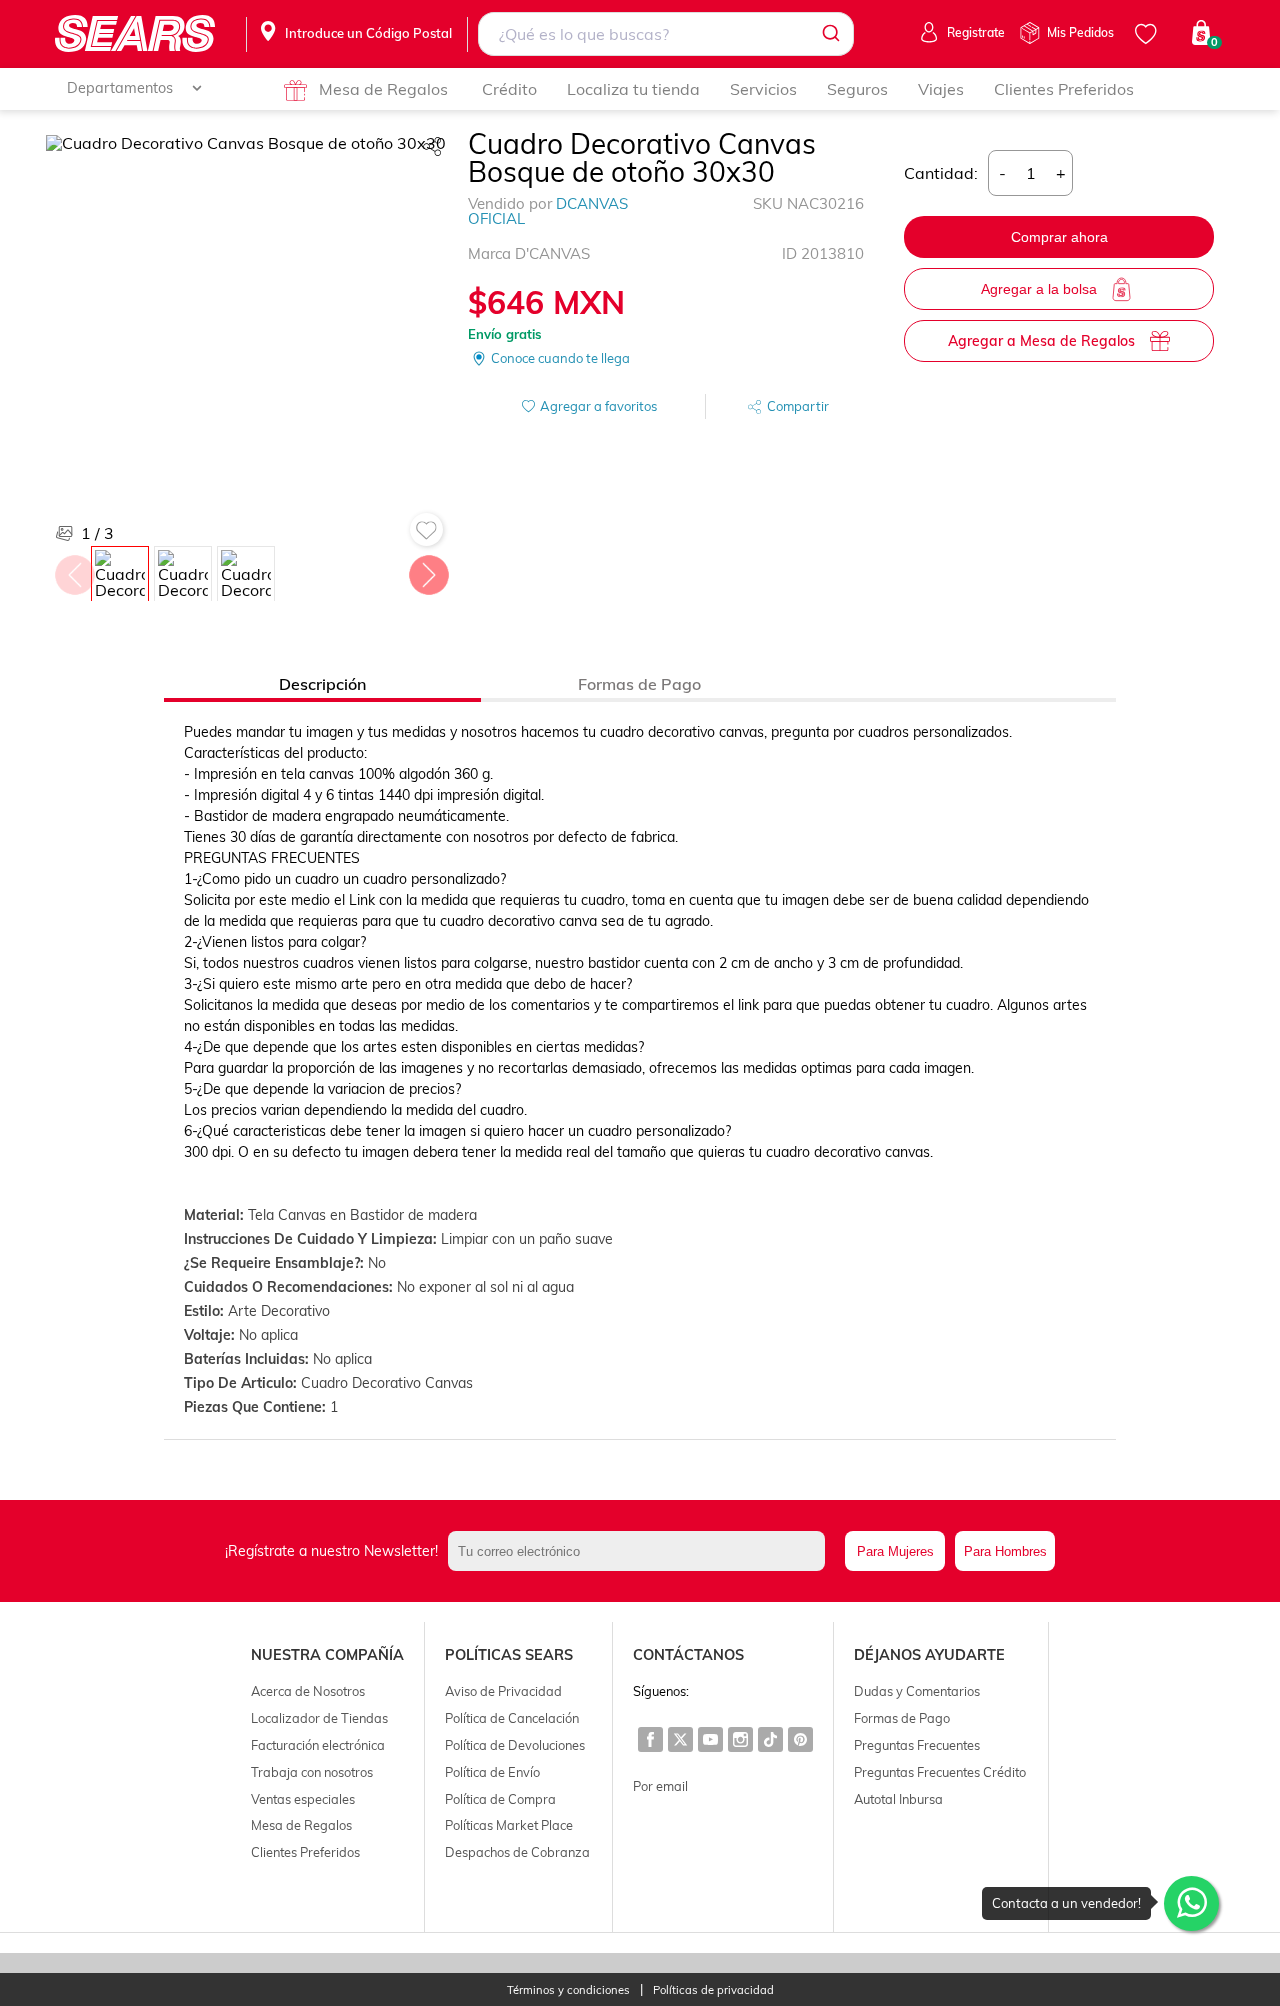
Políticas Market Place (509, 1825)
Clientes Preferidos (1064, 89)
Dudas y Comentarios (917, 1691)
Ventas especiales (303, 1799)
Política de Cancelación (512, 1718)
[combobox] (666, 34)
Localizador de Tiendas (319, 1718)
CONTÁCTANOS (688, 1655)
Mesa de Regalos (383, 89)
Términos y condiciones (568, 1990)
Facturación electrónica (318, 1745)
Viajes (941, 89)
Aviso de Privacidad (503, 1691)
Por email (660, 1786)
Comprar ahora (1059, 237)
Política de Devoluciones (515, 1745)
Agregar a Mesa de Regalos (1041, 341)
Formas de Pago (902, 1718)
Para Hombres (1005, 1551)
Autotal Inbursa (898, 1799)
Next (428, 570)
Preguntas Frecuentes (917, 1745)
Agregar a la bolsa (1039, 289)
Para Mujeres (895, 1551)
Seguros (857, 89)
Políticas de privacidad (713, 1990)
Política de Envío (492, 1772)
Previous (74, 570)
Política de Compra (500, 1799)
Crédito (509, 89)
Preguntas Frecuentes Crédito (940, 1772)
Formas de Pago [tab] (639, 684)
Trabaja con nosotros (312, 1772)
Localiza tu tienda (633, 89)
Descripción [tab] (322, 684)
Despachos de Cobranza (517, 1852)
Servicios (763, 89)
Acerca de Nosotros (308, 1691)
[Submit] (829, 34)
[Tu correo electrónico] (641, 1551)
